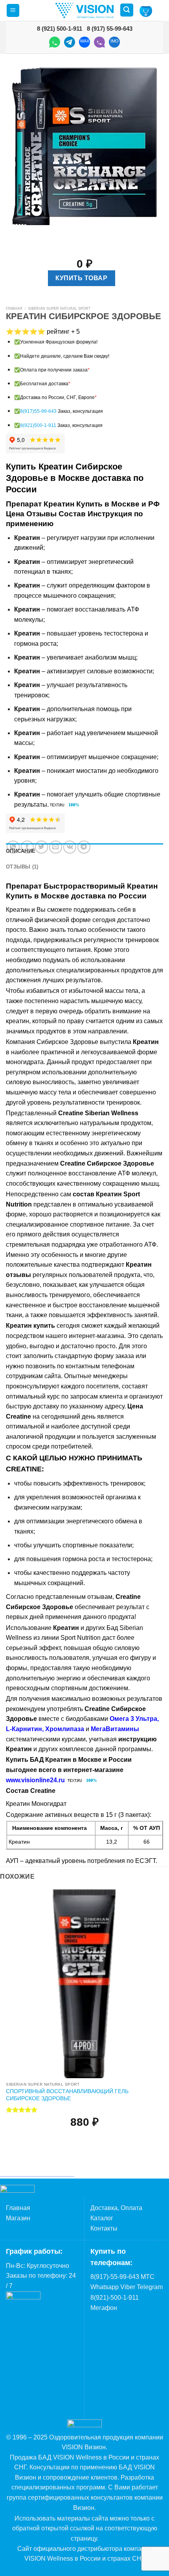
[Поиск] (127, 10)
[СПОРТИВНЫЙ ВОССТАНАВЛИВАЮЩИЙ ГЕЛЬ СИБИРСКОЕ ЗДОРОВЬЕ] (84, 1984)
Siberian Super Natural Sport (59, 309)
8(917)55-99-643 (38, 411)
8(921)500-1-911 (38, 425)
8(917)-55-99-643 (115, 2277)
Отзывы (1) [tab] (22, 867)
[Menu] (13, 10)
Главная (14, 309)
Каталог (102, 2218)
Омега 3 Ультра (133, 1719)
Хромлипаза (65, 1729)
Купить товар (81, 278)
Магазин (18, 2218)
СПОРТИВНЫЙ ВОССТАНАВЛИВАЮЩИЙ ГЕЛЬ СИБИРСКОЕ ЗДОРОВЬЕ (67, 2095)
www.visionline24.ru (35, 1780)
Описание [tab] (21, 851)
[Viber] (99, 43)
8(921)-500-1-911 (115, 2298)
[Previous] (14, 233)
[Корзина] (146, 11)
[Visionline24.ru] (84, 10)
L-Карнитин (24, 1729)
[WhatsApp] (55, 43)
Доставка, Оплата (116, 2208)
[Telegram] (70, 43)
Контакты (104, 2228)
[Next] (35, 233)
